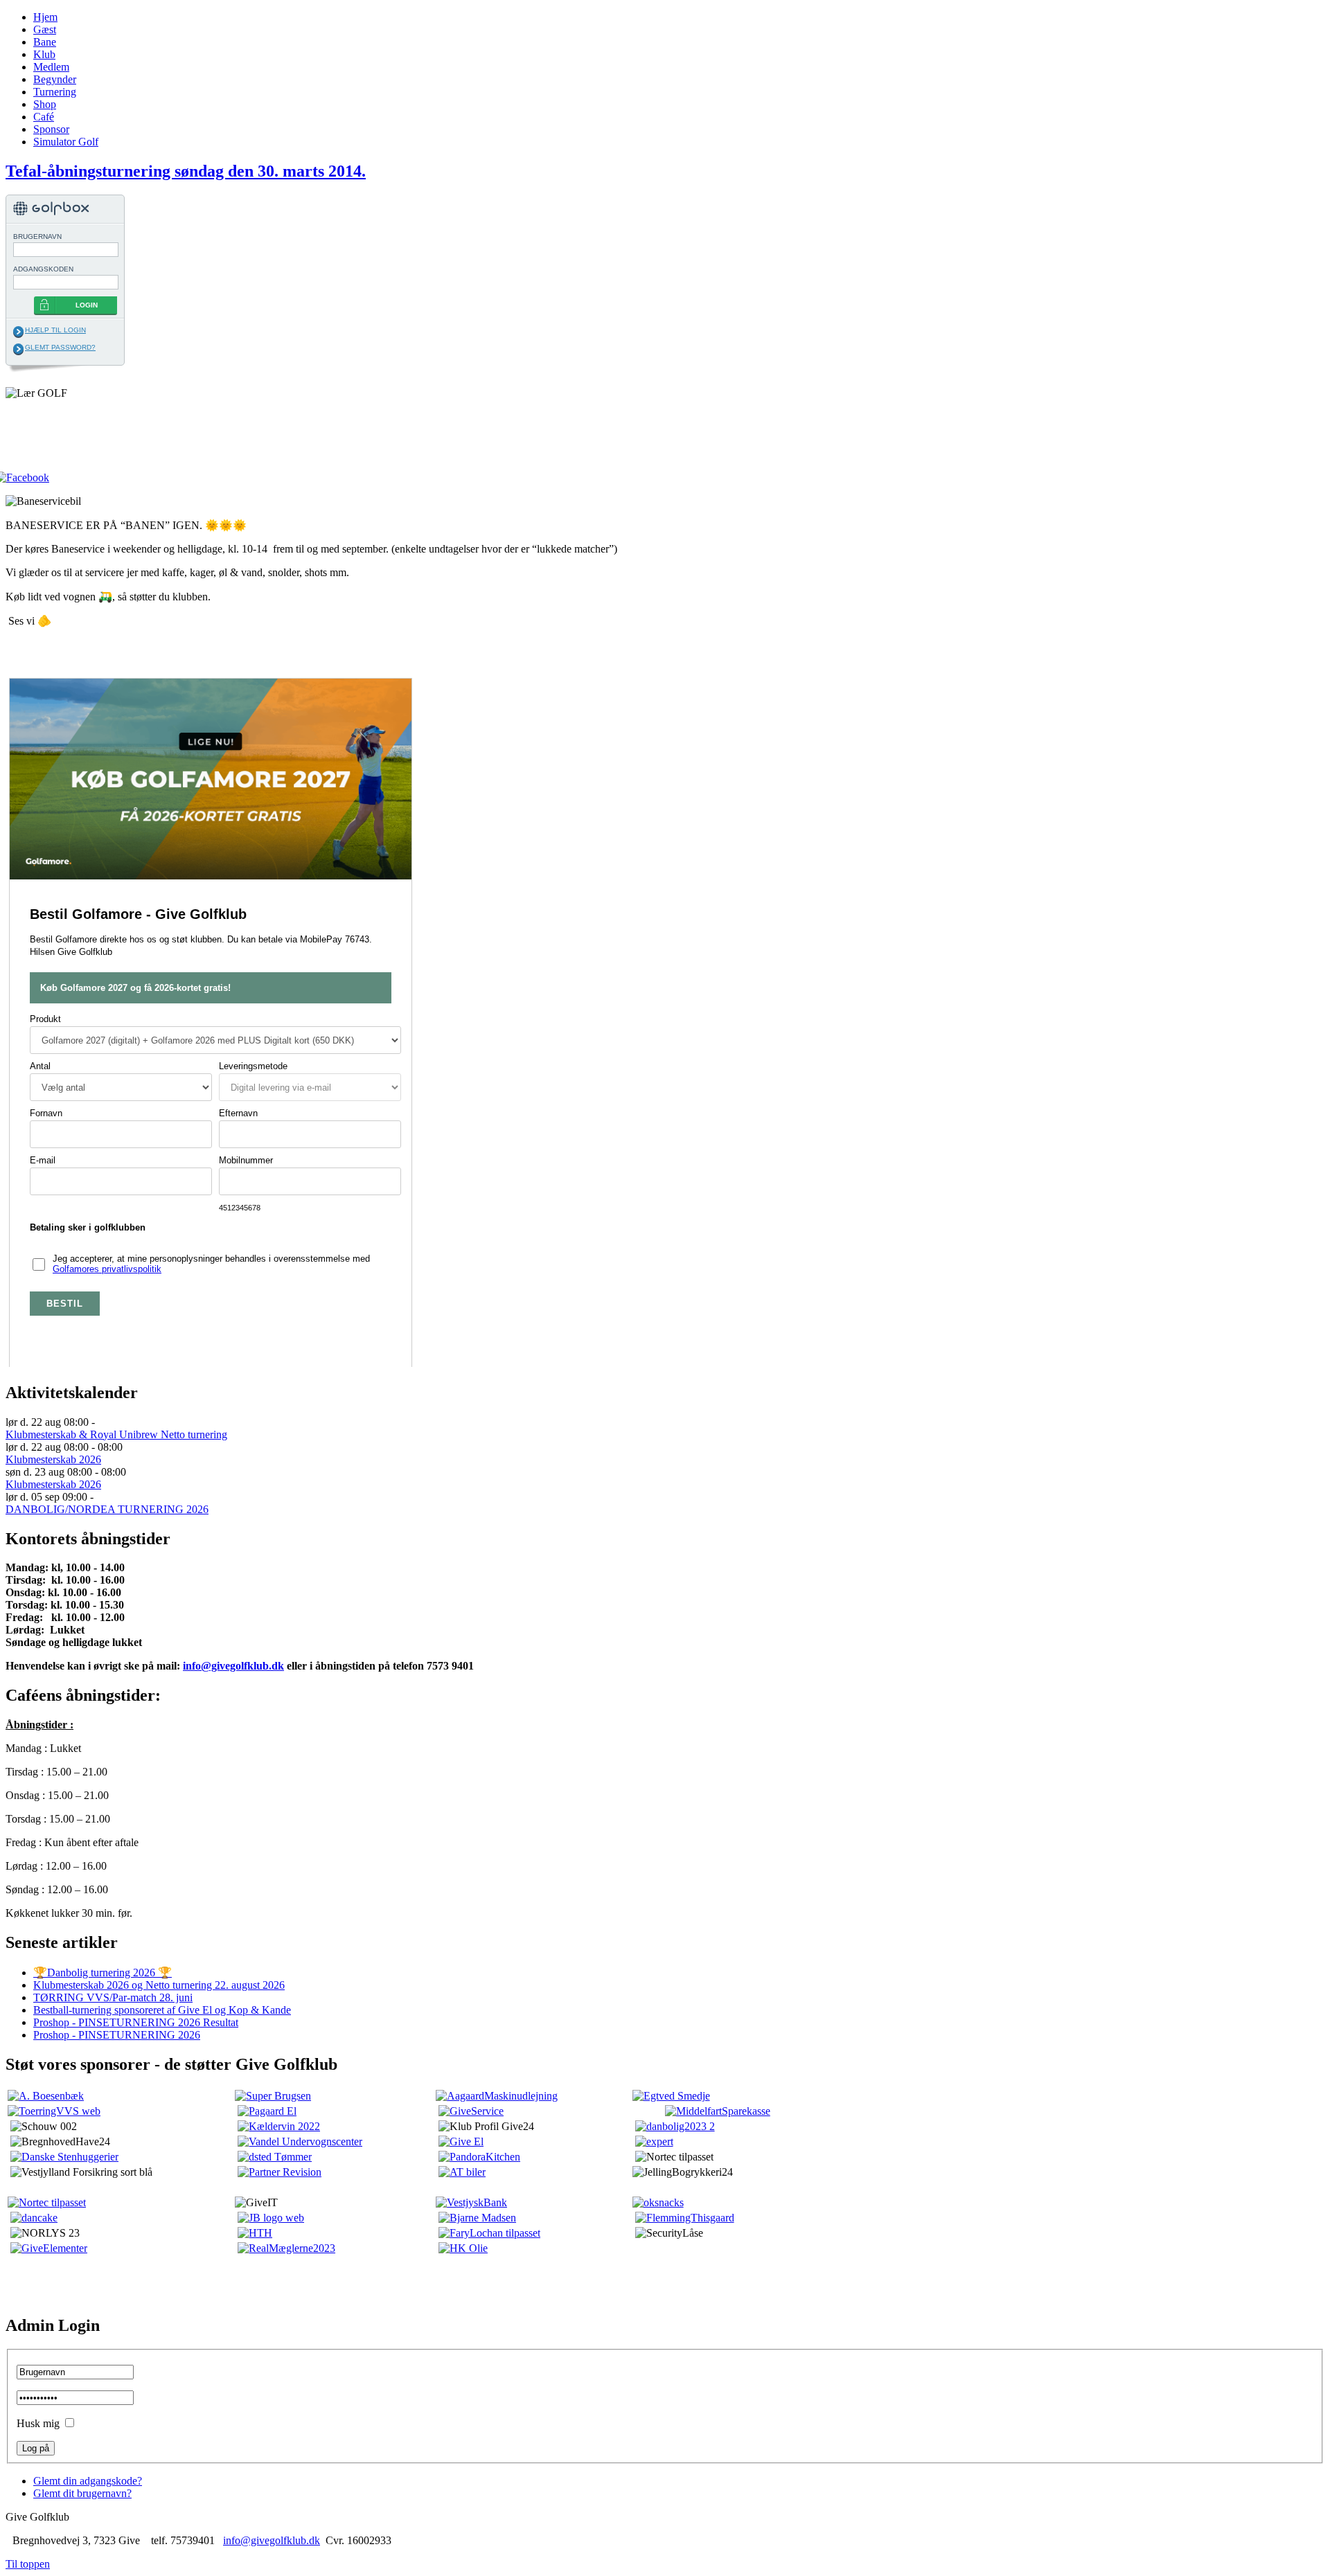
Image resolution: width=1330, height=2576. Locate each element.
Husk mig (38, 2423)
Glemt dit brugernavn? (82, 2493)
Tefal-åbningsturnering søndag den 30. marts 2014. (186, 171)
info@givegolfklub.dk (233, 1666)
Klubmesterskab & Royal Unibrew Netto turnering (116, 1434)
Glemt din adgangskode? (88, 2481)
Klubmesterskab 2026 (53, 1459)
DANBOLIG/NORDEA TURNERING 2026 (107, 1509)
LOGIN (87, 305)
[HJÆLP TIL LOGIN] (18, 332)
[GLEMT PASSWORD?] (18, 349)
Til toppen (28, 2564)
